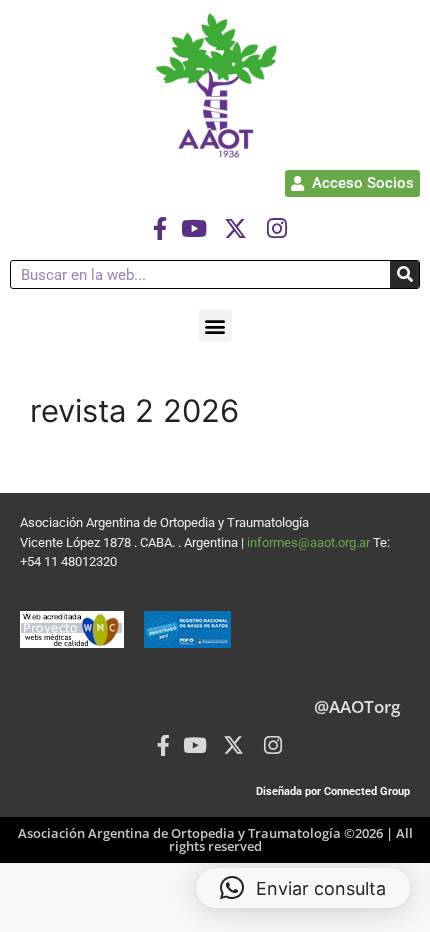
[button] (215, 325)
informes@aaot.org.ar (310, 542)
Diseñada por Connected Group (333, 791)
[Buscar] (404, 274)
